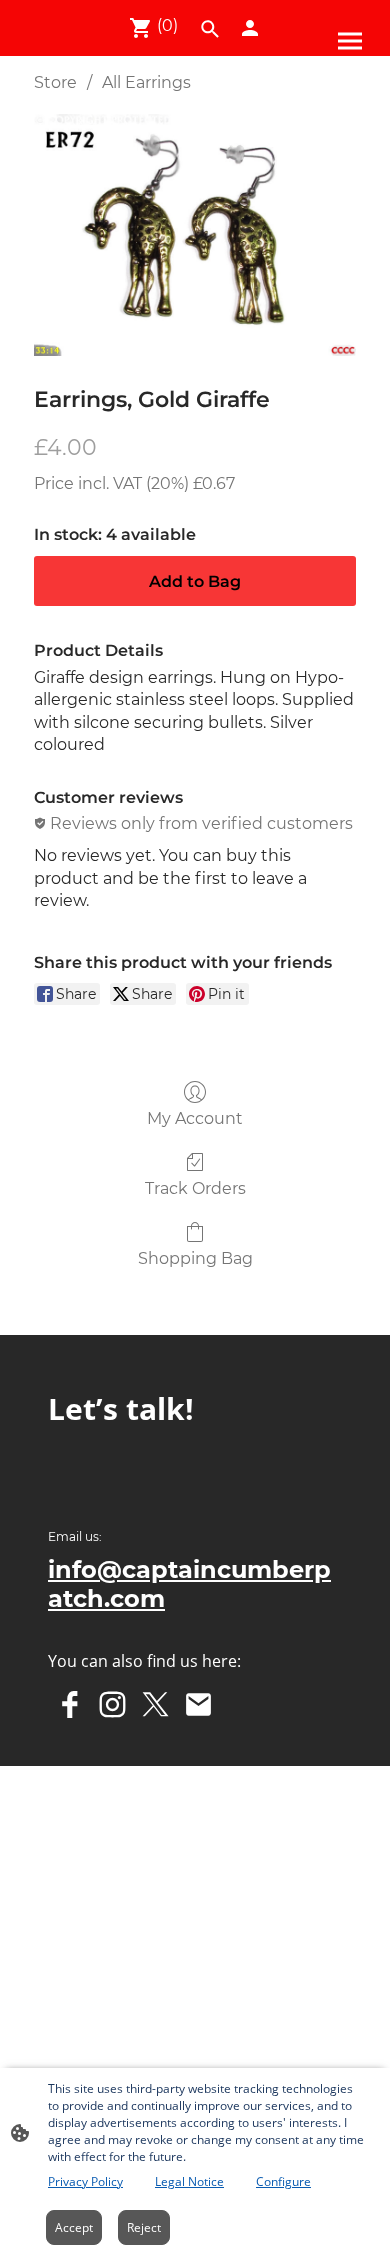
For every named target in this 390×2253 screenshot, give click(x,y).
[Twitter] (155, 1704)
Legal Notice (189, 2181)
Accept (74, 2227)
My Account (195, 1118)
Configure (283, 2181)
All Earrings (146, 82)
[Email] (198, 1704)
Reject (144, 2227)
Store (55, 82)
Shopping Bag (195, 1258)
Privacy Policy (85, 2181)
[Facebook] (69, 1704)
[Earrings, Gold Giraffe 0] (195, 235)
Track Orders (195, 1188)
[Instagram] (112, 1704)
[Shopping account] (250, 28)
